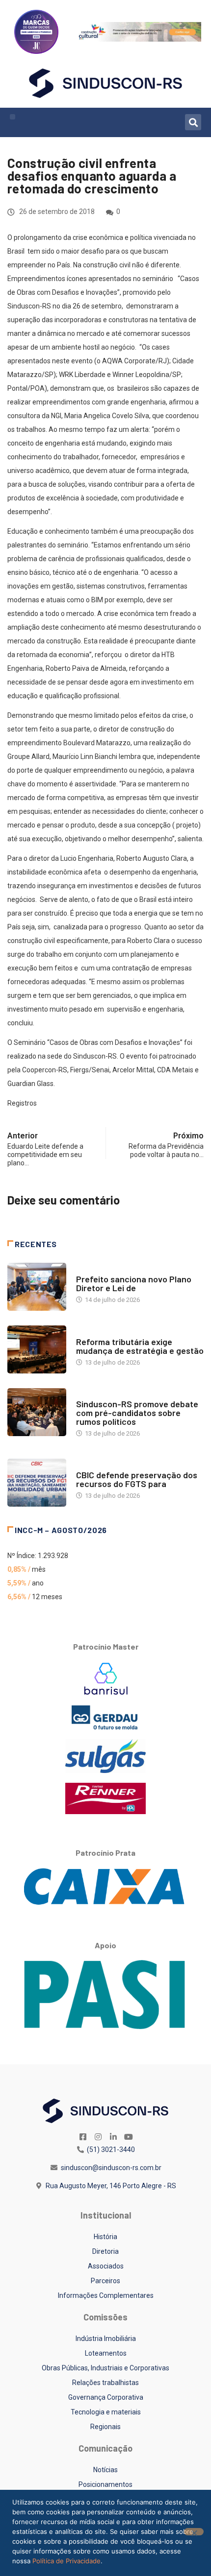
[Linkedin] (113, 2137)
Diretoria (105, 2251)
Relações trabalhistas (105, 2383)
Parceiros (105, 2281)
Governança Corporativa (106, 2397)
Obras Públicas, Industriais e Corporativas (105, 2368)
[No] (194, 2532)
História (105, 2237)
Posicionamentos (105, 2484)
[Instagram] (98, 2137)
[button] (13, 117)
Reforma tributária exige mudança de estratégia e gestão (140, 1346)
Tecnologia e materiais (106, 2412)
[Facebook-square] (83, 2137)
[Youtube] (129, 2137)
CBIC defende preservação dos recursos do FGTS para (137, 1479)
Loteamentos (106, 2353)
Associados (106, 2266)
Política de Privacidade (66, 2561)
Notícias (90, 1269)
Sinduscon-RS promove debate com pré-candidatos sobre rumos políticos (137, 1413)
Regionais (105, 2427)
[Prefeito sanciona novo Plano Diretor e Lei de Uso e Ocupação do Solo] (37, 1287)
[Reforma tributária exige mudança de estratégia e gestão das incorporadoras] (37, 1349)
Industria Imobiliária (109, 1332)
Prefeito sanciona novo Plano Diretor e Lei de (134, 1283)
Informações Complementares (106, 2295)
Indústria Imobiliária (106, 2339)
